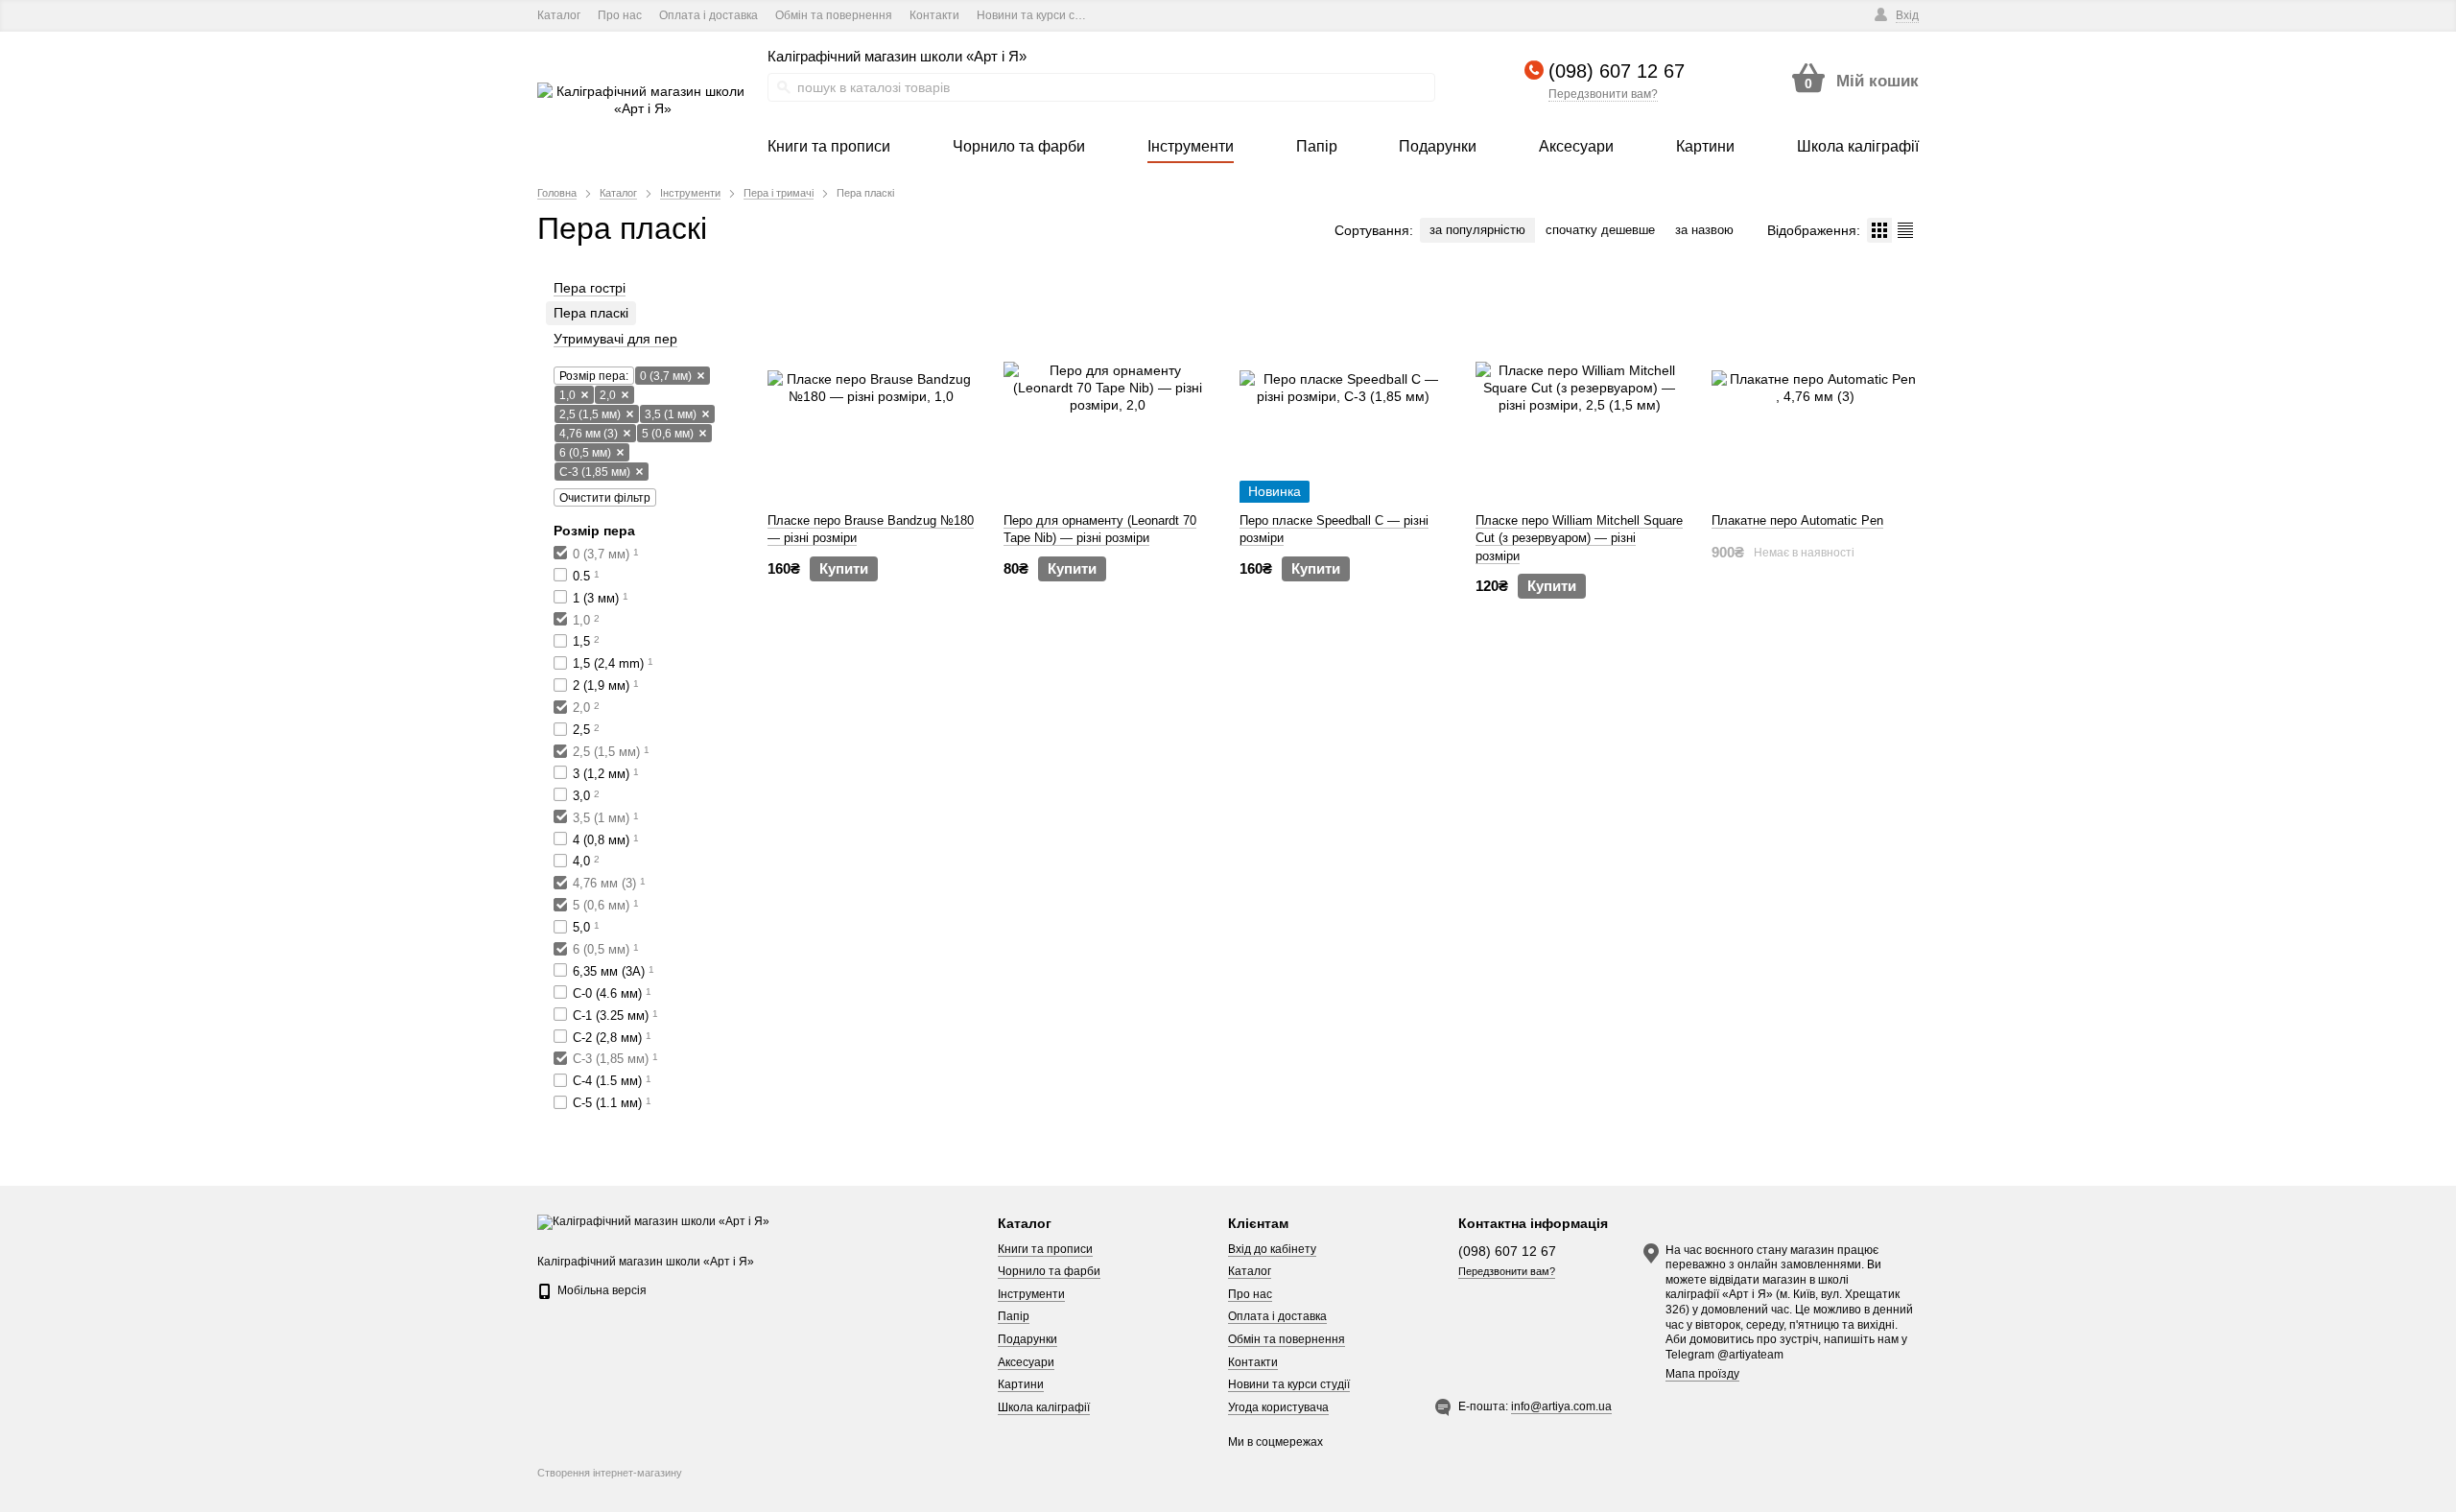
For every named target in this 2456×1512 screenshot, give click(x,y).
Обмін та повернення (834, 15)
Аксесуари (1026, 1362)
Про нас (620, 15)
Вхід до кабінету (1272, 1249)
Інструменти (1031, 1294)
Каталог (559, 15)
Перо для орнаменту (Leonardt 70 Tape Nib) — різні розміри (1100, 529)
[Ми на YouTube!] (1150, 16)
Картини (1021, 1384)
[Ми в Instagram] (1177, 16)
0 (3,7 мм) (666, 376)
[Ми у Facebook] (1123, 16)
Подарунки (1027, 1339)
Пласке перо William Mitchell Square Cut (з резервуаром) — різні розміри (1579, 538)
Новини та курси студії (1038, 15)
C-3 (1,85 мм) (595, 472)
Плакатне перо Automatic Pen (1797, 520)
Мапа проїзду (1702, 1374)
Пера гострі (590, 288)
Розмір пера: (594, 376)
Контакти (934, 15)
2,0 (608, 395)
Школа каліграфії (1044, 1407)
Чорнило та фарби (1049, 1271)
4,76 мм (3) (589, 434)
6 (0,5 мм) (585, 453)
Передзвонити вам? (1603, 94)
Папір (1014, 1316)
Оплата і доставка (708, 15)
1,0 (567, 395)
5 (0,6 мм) (668, 434)
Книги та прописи (1045, 1249)
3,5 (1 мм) (671, 414)
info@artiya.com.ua (1561, 1406)
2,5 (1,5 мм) (590, 414)
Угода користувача (1278, 1407)
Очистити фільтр (605, 498)
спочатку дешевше (1600, 230)
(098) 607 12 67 (1617, 71)
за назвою (1704, 230)
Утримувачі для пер (615, 339)
